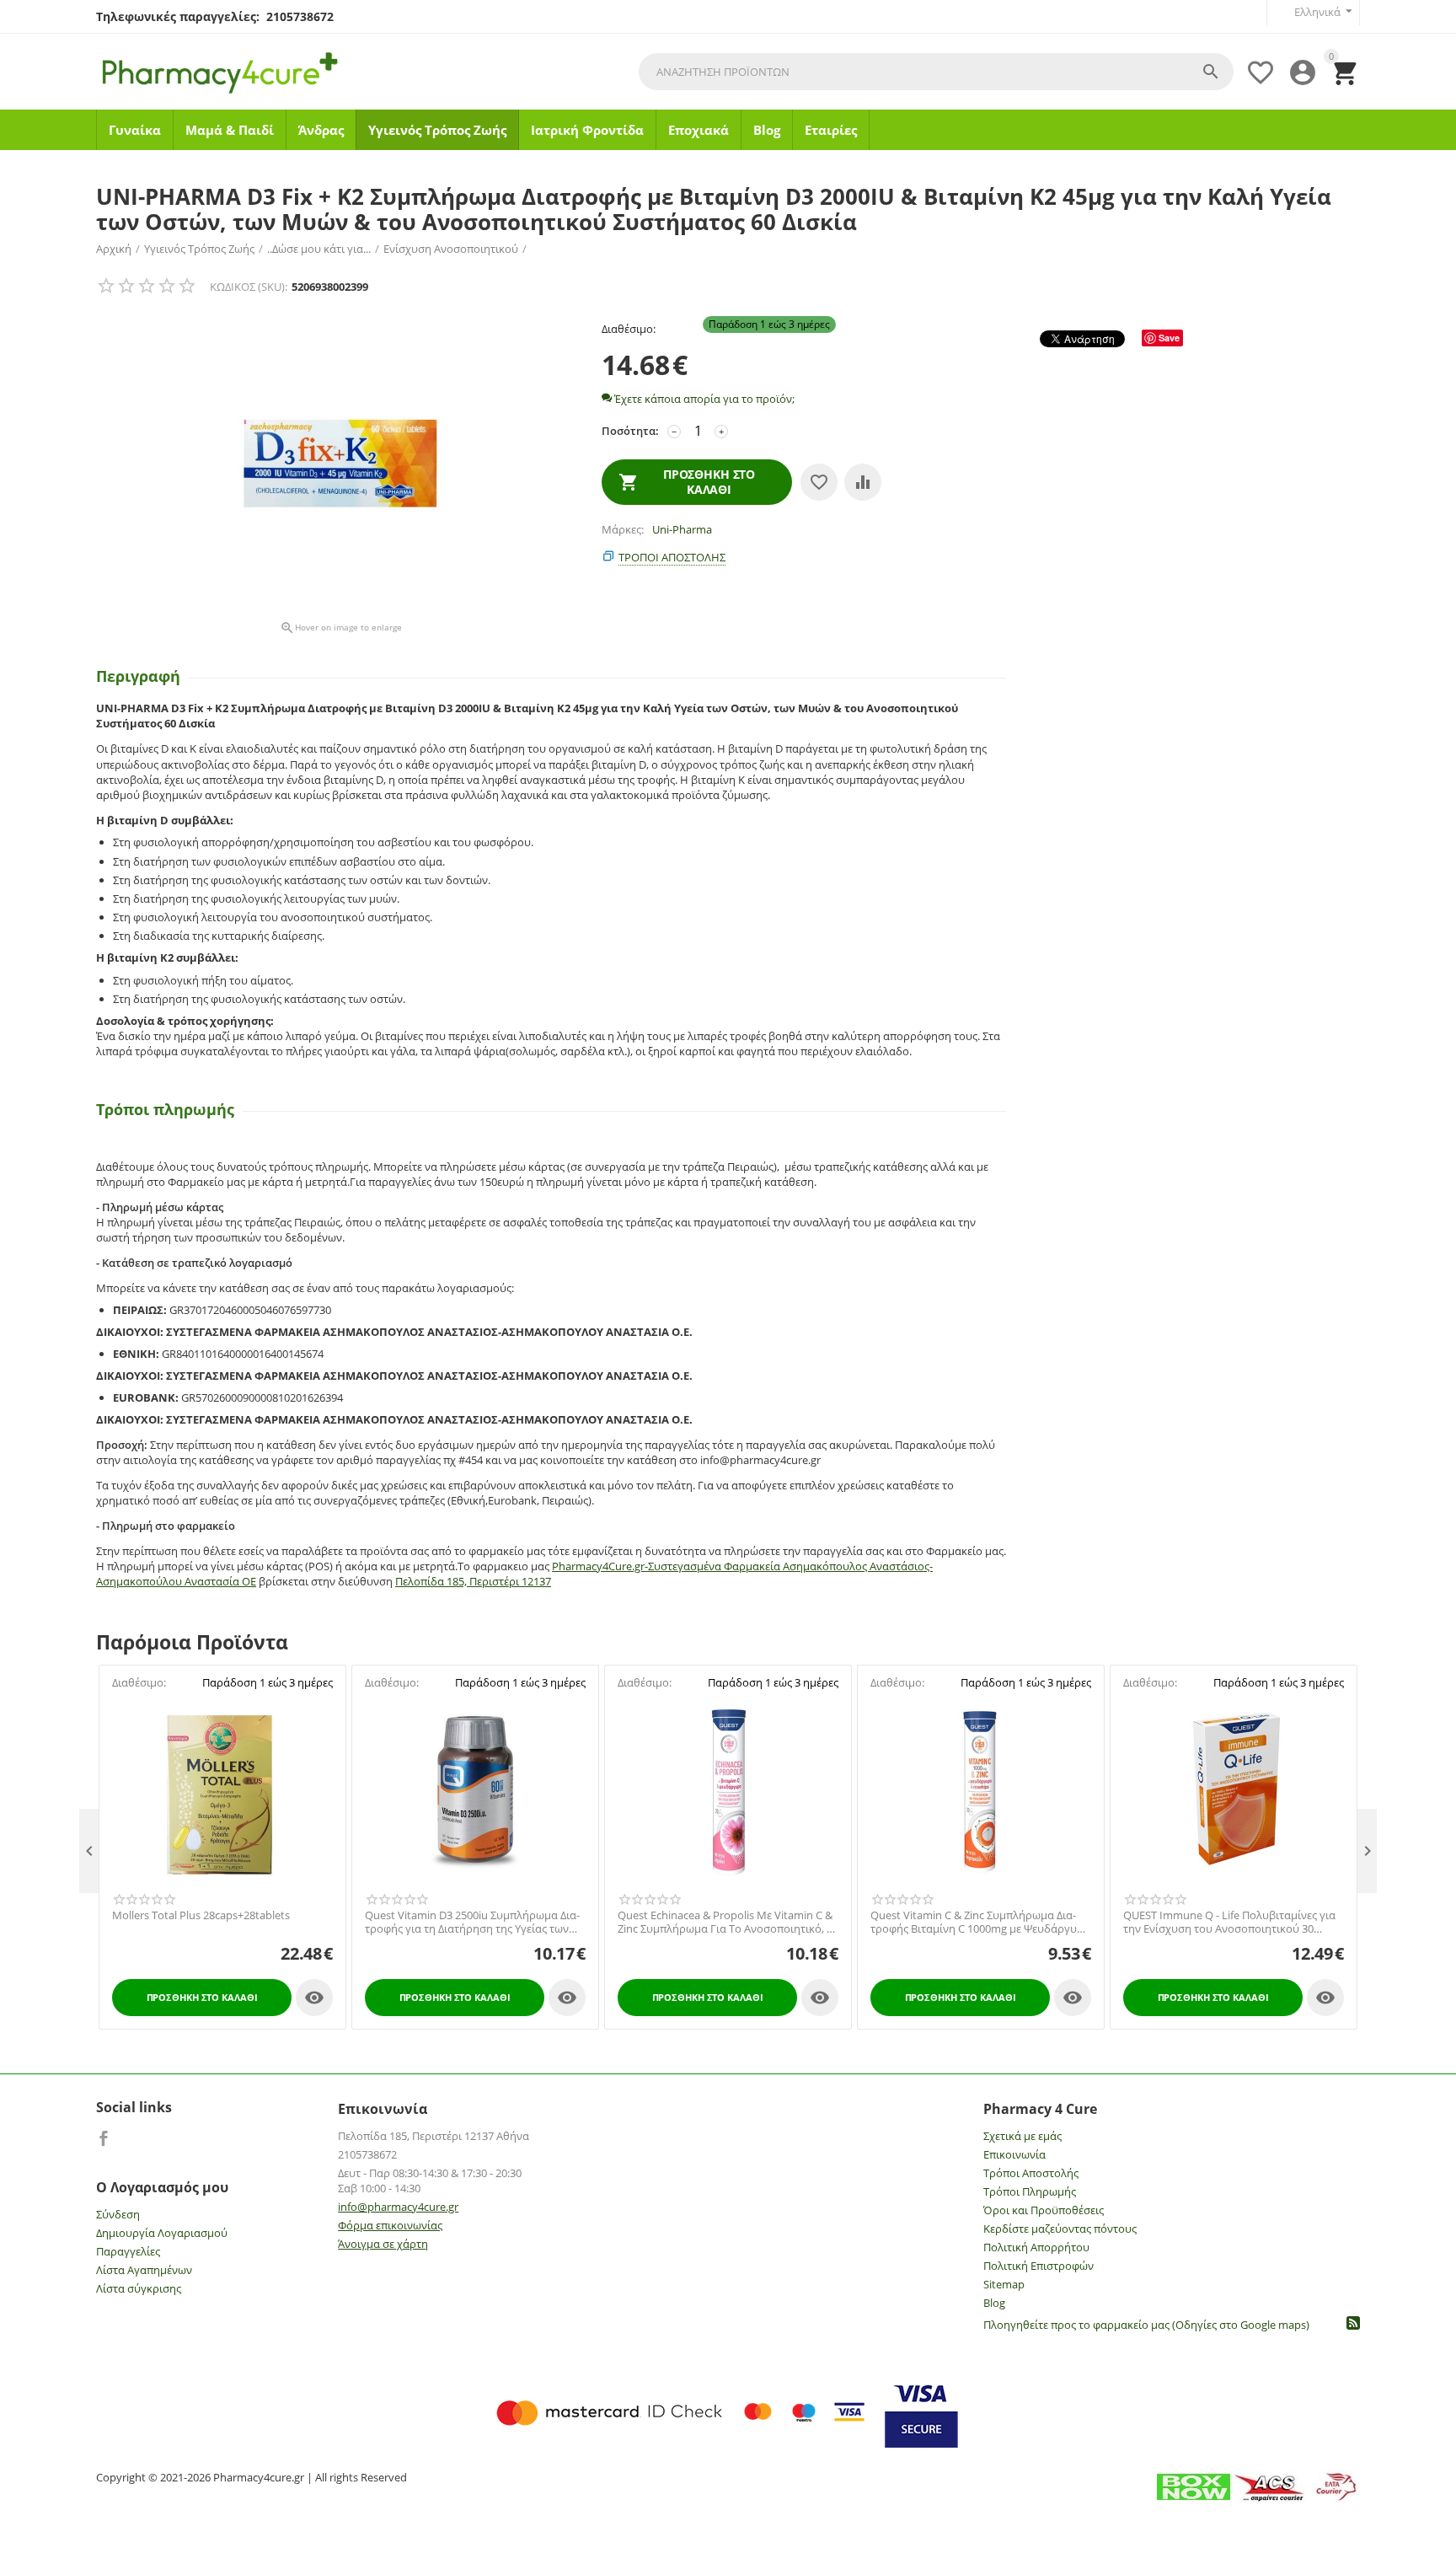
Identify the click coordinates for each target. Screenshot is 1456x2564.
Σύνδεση (118, 2214)
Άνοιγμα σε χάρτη (383, 2244)
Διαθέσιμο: (629, 329)
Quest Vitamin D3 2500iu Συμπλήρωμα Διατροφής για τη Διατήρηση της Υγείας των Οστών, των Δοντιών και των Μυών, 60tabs (473, 1922)
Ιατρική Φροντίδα (587, 130)
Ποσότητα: (630, 431)
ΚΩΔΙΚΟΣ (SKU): (249, 287)
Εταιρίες (831, 130)
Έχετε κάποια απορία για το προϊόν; (703, 399)
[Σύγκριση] (863, 482)
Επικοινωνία (1014, 2154)
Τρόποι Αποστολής (1031, 2173)
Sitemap (1004, 2284)
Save (1169, 338)
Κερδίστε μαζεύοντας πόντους (1060, 2229)
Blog (767, 130)
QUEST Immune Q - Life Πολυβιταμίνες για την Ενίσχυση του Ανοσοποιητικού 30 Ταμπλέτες (1229, 1922)
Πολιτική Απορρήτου (1036, 2247)
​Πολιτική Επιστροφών (1038, 2266)
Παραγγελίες (128, 2251)
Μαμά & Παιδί (230, 130)
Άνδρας (321, 130)
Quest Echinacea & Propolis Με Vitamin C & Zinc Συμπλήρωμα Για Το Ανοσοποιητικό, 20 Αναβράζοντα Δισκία (728, 1922)
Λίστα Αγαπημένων (144, 2270)
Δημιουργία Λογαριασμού (162, 2233)
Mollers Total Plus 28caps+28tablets (201, 1916)
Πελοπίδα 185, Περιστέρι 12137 (473, 1581)
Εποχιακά (699, 130)
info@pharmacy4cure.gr (398, 2207)
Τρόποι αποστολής (672, 557)
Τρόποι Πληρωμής (1030, 2191)
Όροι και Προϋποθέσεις (1044, 2210)
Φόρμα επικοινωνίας (390, 2225)
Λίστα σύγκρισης (139, 2288)
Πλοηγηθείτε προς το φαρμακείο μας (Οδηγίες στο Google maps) (1146, 2325)
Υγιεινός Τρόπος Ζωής (437, 130)
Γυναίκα (135, 130)
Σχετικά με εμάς (1022, 2136)
